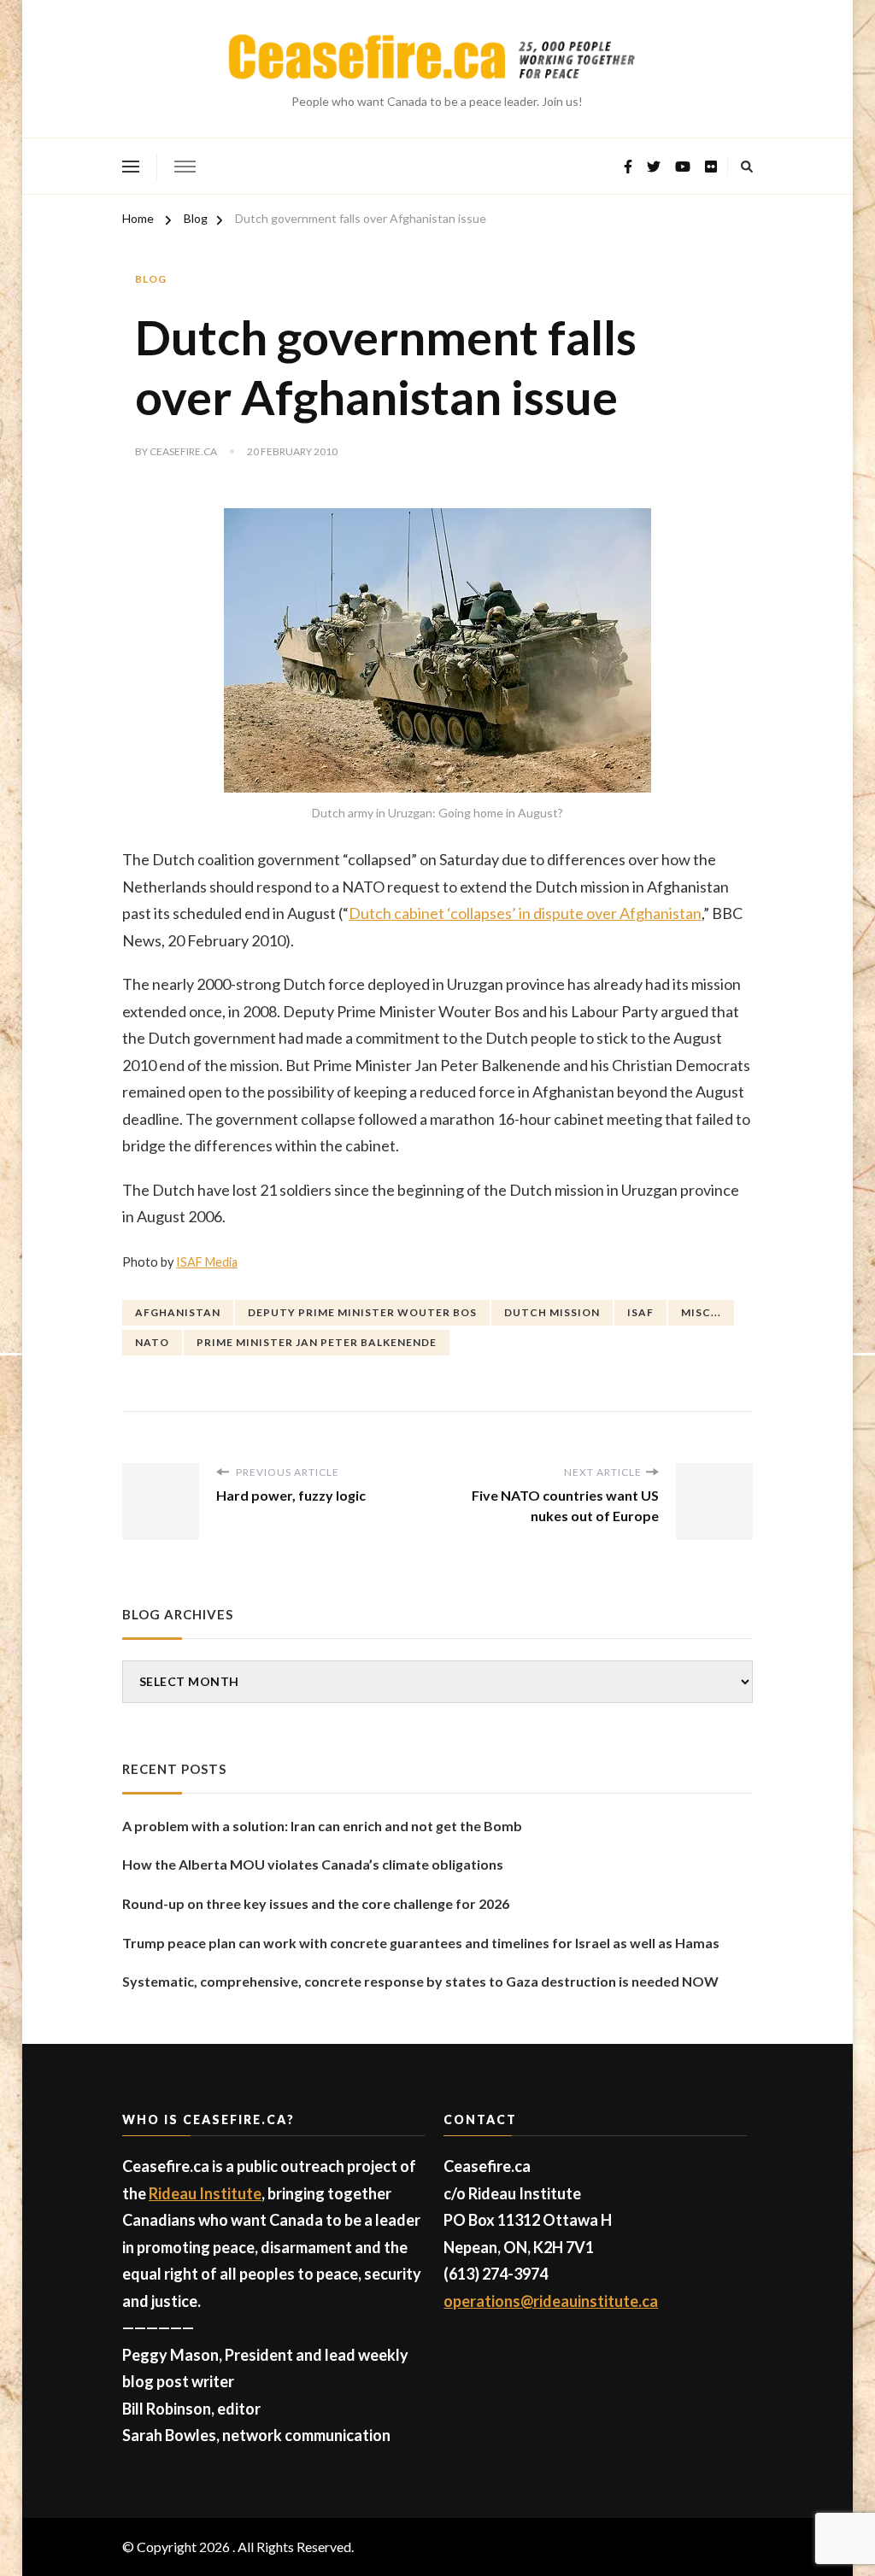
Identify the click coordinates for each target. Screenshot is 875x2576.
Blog (151, 279)
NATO (152, 1342)
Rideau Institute (205, 2193)
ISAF (640, 1312)
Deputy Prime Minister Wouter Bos (362, 1312)
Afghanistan (178, 1312)
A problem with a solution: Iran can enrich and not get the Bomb (322, 1826)
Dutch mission (552, 1312)
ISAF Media (207, 1262)
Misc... (701, 1312)
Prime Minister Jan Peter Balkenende (317, 1342)
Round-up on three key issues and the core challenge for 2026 (316, 1903)
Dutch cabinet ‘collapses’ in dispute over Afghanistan (525, 913)
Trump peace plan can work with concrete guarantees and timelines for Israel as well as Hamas (421, 1943)
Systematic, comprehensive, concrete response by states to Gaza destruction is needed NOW (420, 1981)
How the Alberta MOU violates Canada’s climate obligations (313, 1864)
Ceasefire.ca (183, 451)
